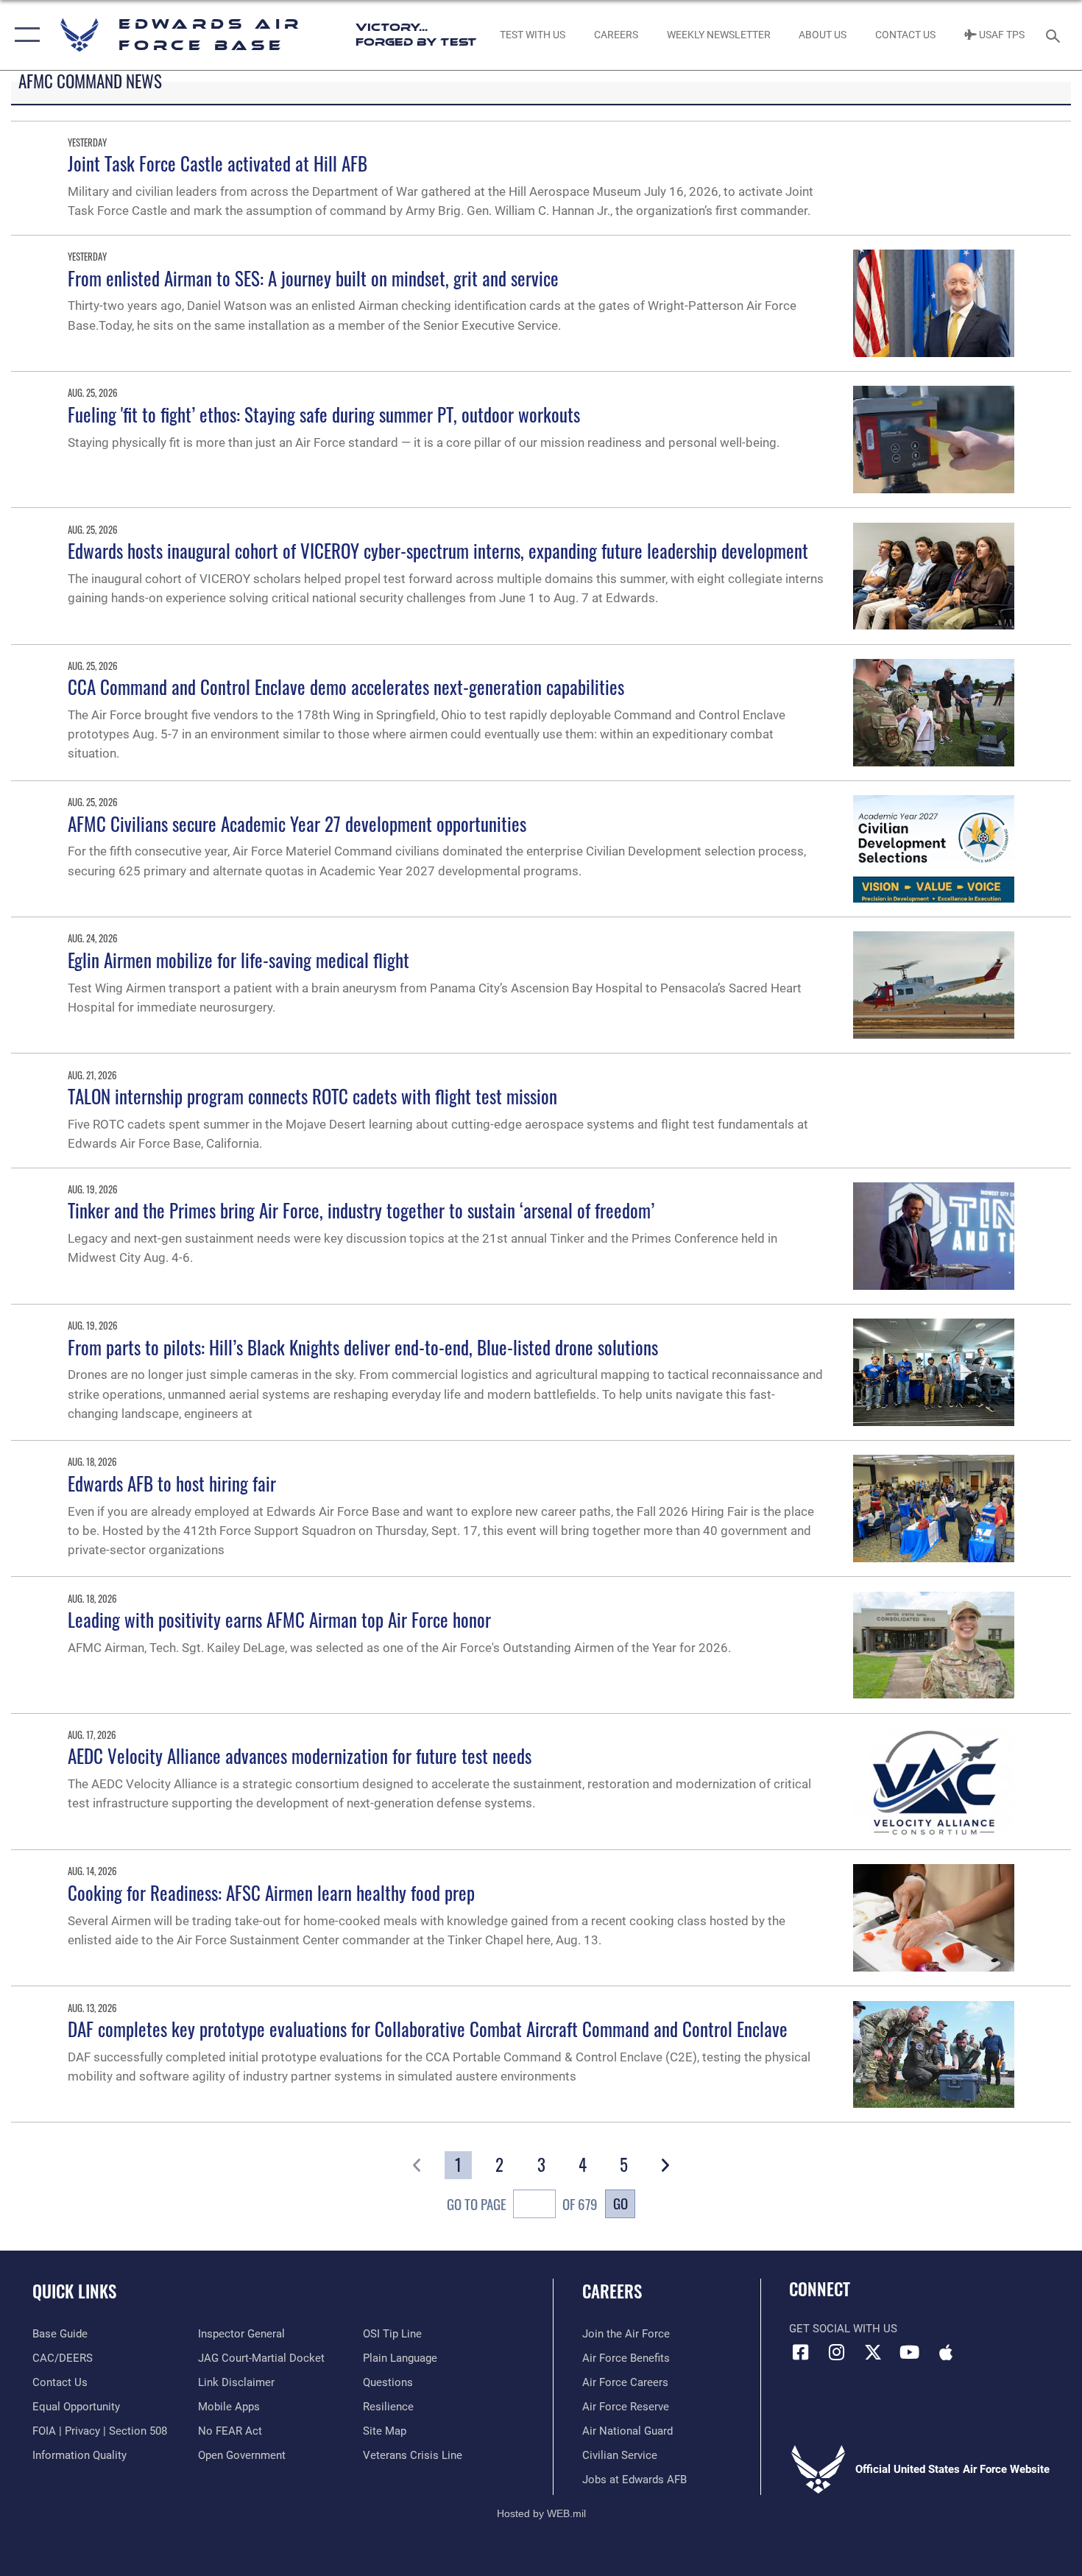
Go (620, 2203)
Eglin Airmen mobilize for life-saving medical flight (238, 960)
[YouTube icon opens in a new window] (909, 2352)
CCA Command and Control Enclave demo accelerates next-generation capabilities (346, 687)
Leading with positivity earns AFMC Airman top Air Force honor (279, 1619)
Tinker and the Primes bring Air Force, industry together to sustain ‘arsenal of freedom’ (361, 1210)
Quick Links (74, 2291)
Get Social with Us (843, 2329)
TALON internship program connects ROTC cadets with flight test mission (312, 1096)
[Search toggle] (1055, 35)
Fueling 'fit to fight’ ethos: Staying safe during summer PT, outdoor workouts (324, 414)
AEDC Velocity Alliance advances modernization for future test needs (300, 1755)
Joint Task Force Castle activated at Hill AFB (218, 163)
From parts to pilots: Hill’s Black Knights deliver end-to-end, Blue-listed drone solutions (363, 1347)
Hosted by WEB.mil (541, 2513)
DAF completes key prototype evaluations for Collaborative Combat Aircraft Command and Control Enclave (428, 2029)
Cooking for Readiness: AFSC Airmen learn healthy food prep (271, 1892)
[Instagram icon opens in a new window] (837, 2352)
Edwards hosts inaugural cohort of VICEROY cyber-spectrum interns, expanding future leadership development (438, 550)
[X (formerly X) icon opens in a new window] (873, 2352)
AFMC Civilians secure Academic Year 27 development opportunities (297, 823)
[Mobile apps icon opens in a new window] (946, 2352)
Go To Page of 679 (522, 2204)
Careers (612, 2291)
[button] (24, 35)
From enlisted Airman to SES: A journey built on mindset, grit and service (313, 278)
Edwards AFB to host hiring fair (172, 1483)
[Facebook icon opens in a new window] (800, 2352)
